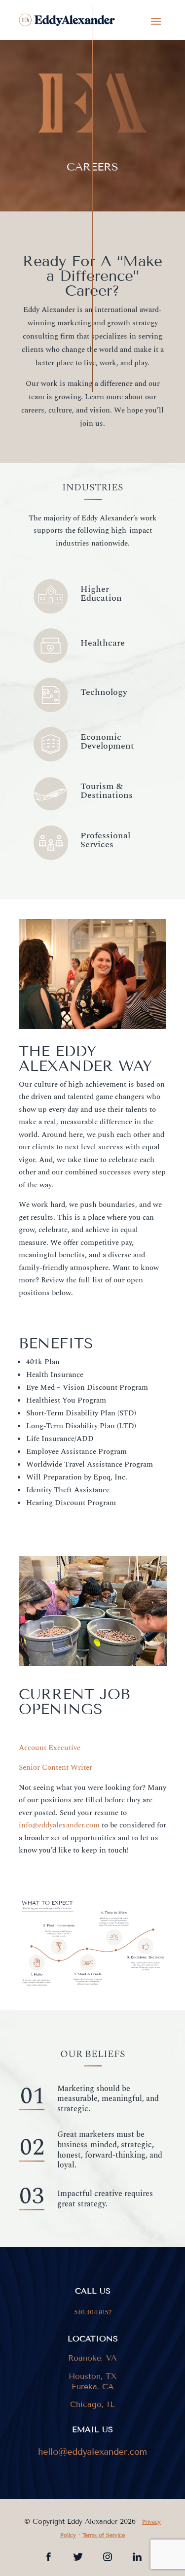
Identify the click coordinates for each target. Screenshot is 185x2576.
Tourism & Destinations (107, 791)
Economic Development (107, 741)
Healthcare (103, 643)
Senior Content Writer (55, 1768)
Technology (104, 692)
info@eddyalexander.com (59, 1825)
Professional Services (105, 840)
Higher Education (101, 594)
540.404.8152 (93, 2312)
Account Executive (50, 1748)
